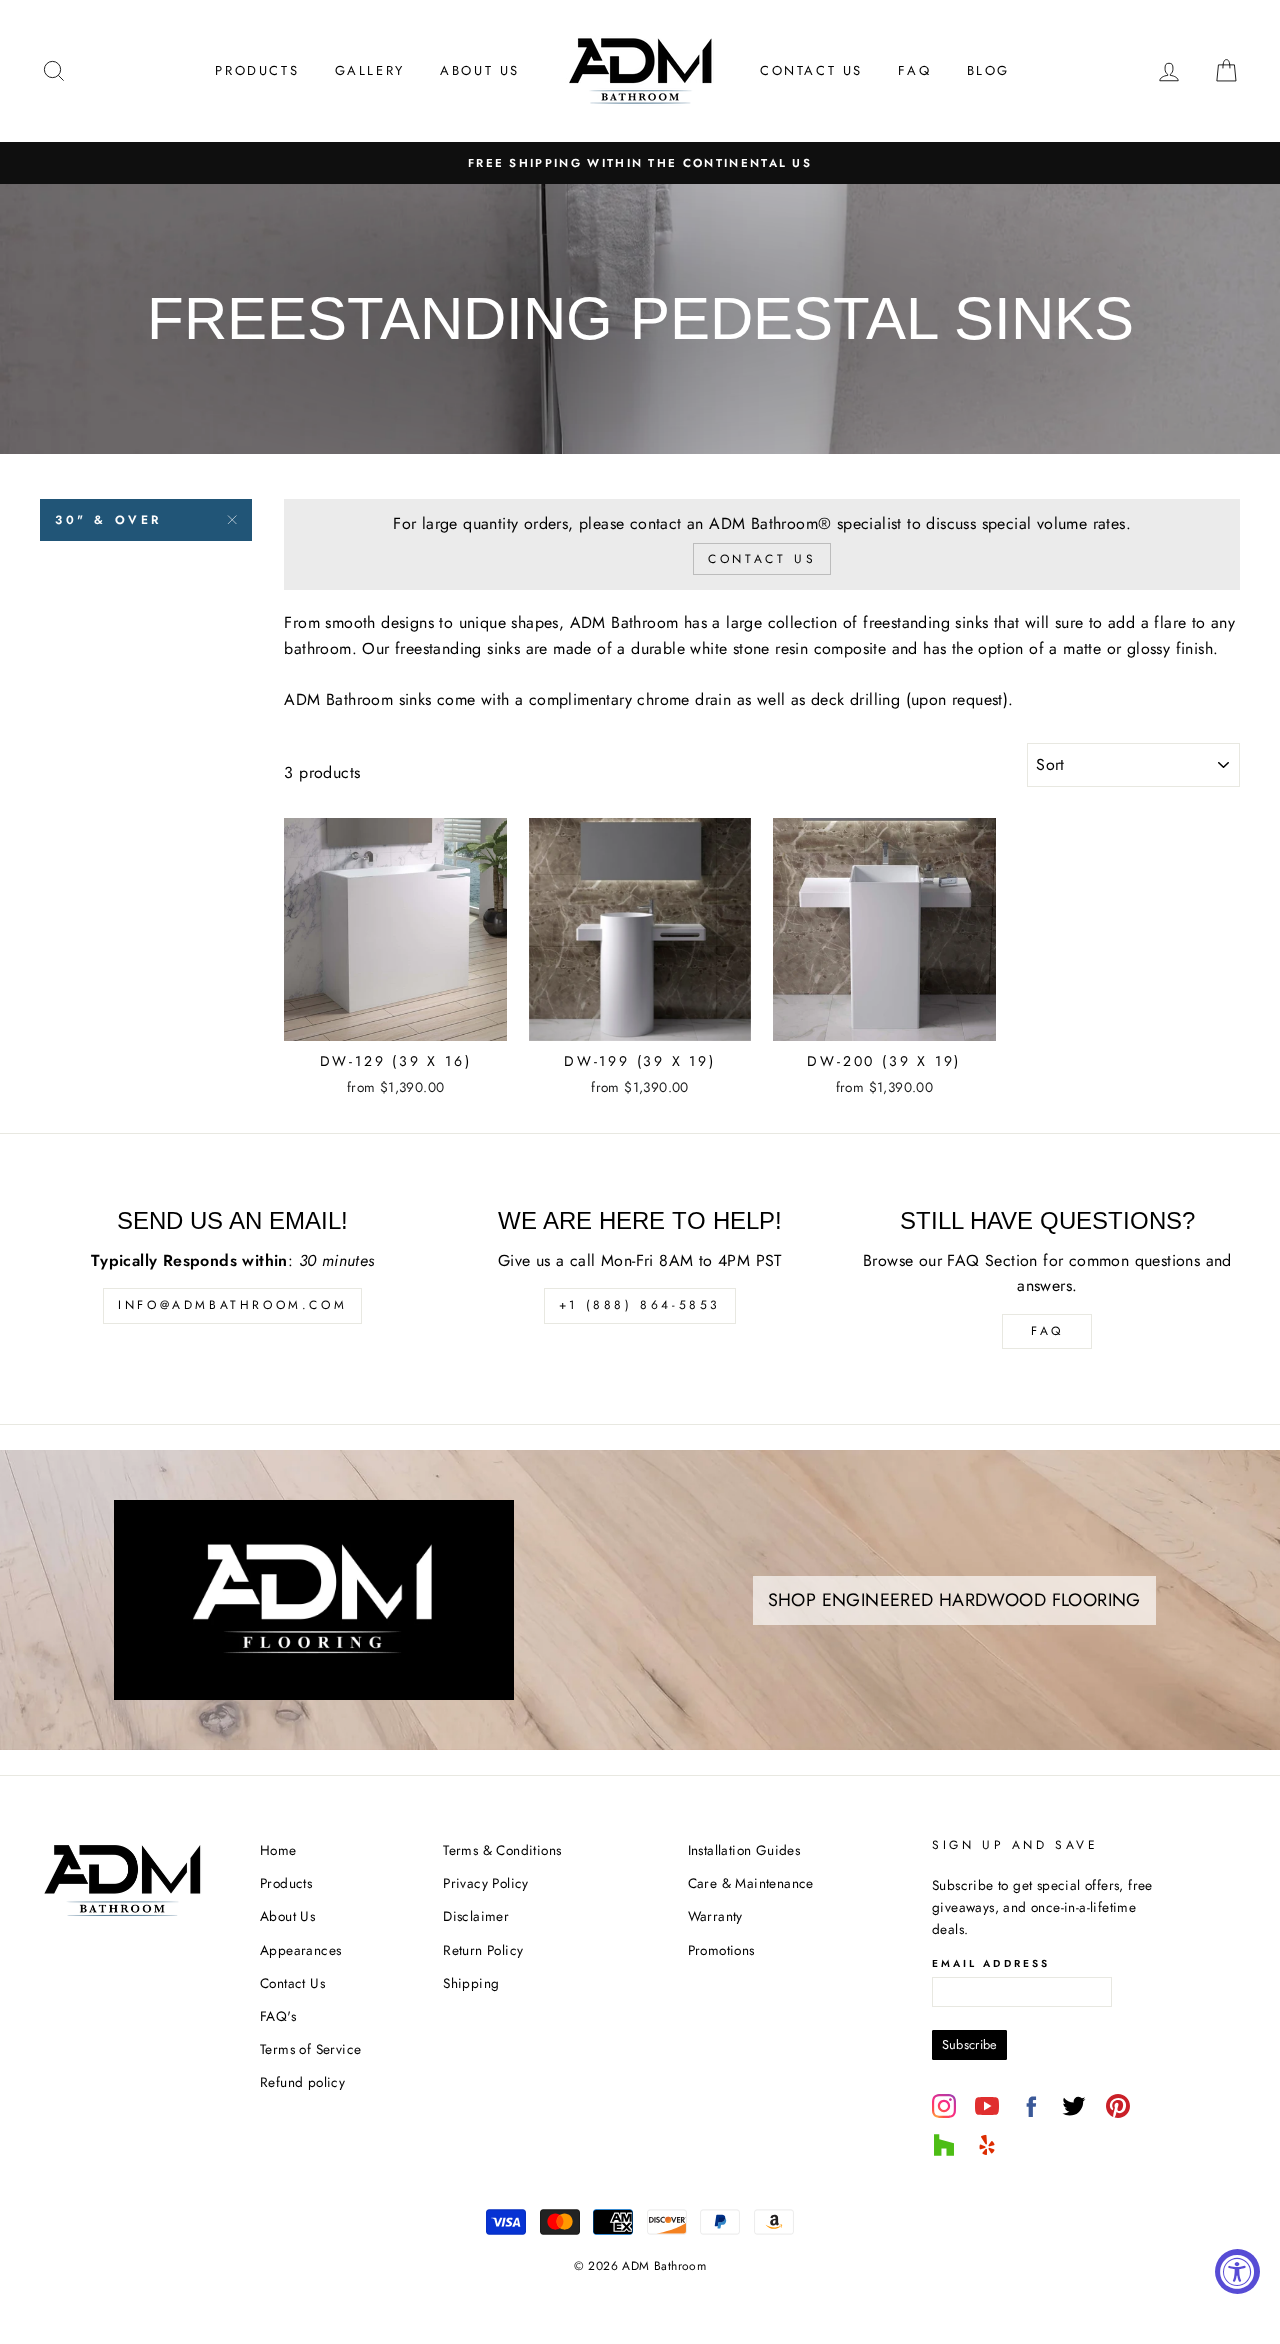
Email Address (991, 1963)
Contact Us (811, 70)
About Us (480, 70)
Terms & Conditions (502, 1850)
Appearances (300, 1950)
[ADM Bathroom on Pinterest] (1118, 2106)
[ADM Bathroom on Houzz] (944, 2145)
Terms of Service (310, 2049)
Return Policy (483, 1950)
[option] (640, 163)
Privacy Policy (486, 1883)
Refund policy (302, 2082)
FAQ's (278, 2016)
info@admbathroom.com (232, 1305)
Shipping (471, 1983)
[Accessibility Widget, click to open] (1237, 2271)
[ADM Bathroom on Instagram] (944, 2106)
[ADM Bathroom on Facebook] (1031, 2106)
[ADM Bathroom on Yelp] (987, 2145)
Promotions (721, 1950)
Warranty (715, 1916)
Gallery (370, 70)
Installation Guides (744, 1850)
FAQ (914, 70)
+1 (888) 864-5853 (640, 1305)
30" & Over (108, 520)
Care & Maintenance (751, 1883)
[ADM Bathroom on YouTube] (987, 2106)
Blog (988, 70)
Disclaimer (476, 1916)
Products (257, 70)
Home (278, 1850)
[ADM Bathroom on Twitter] (1074, 2106)
